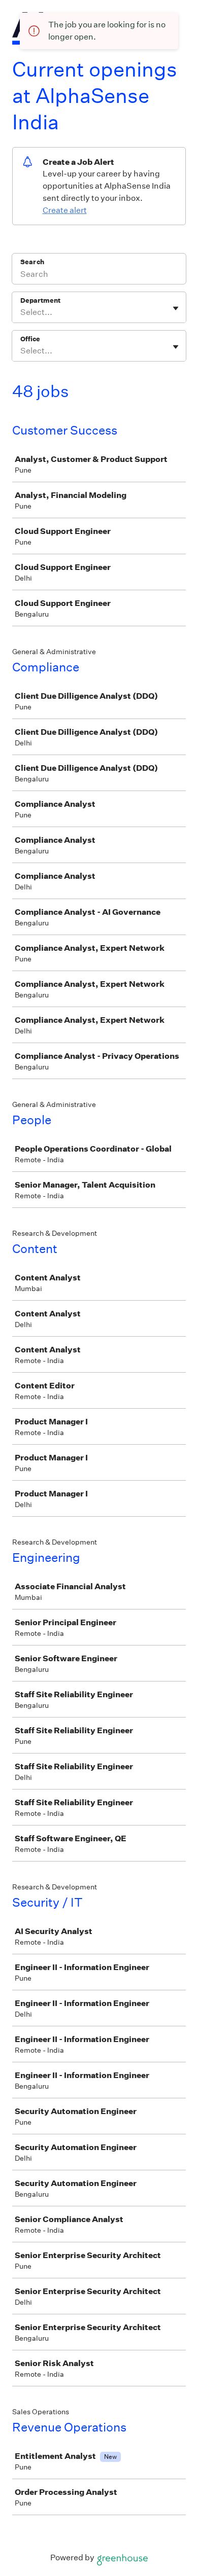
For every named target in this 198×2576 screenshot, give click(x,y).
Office (30, 339)
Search (32, 262)
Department (40, 300)
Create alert (65, 210)
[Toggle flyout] (176, 308)
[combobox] (21, 312)
